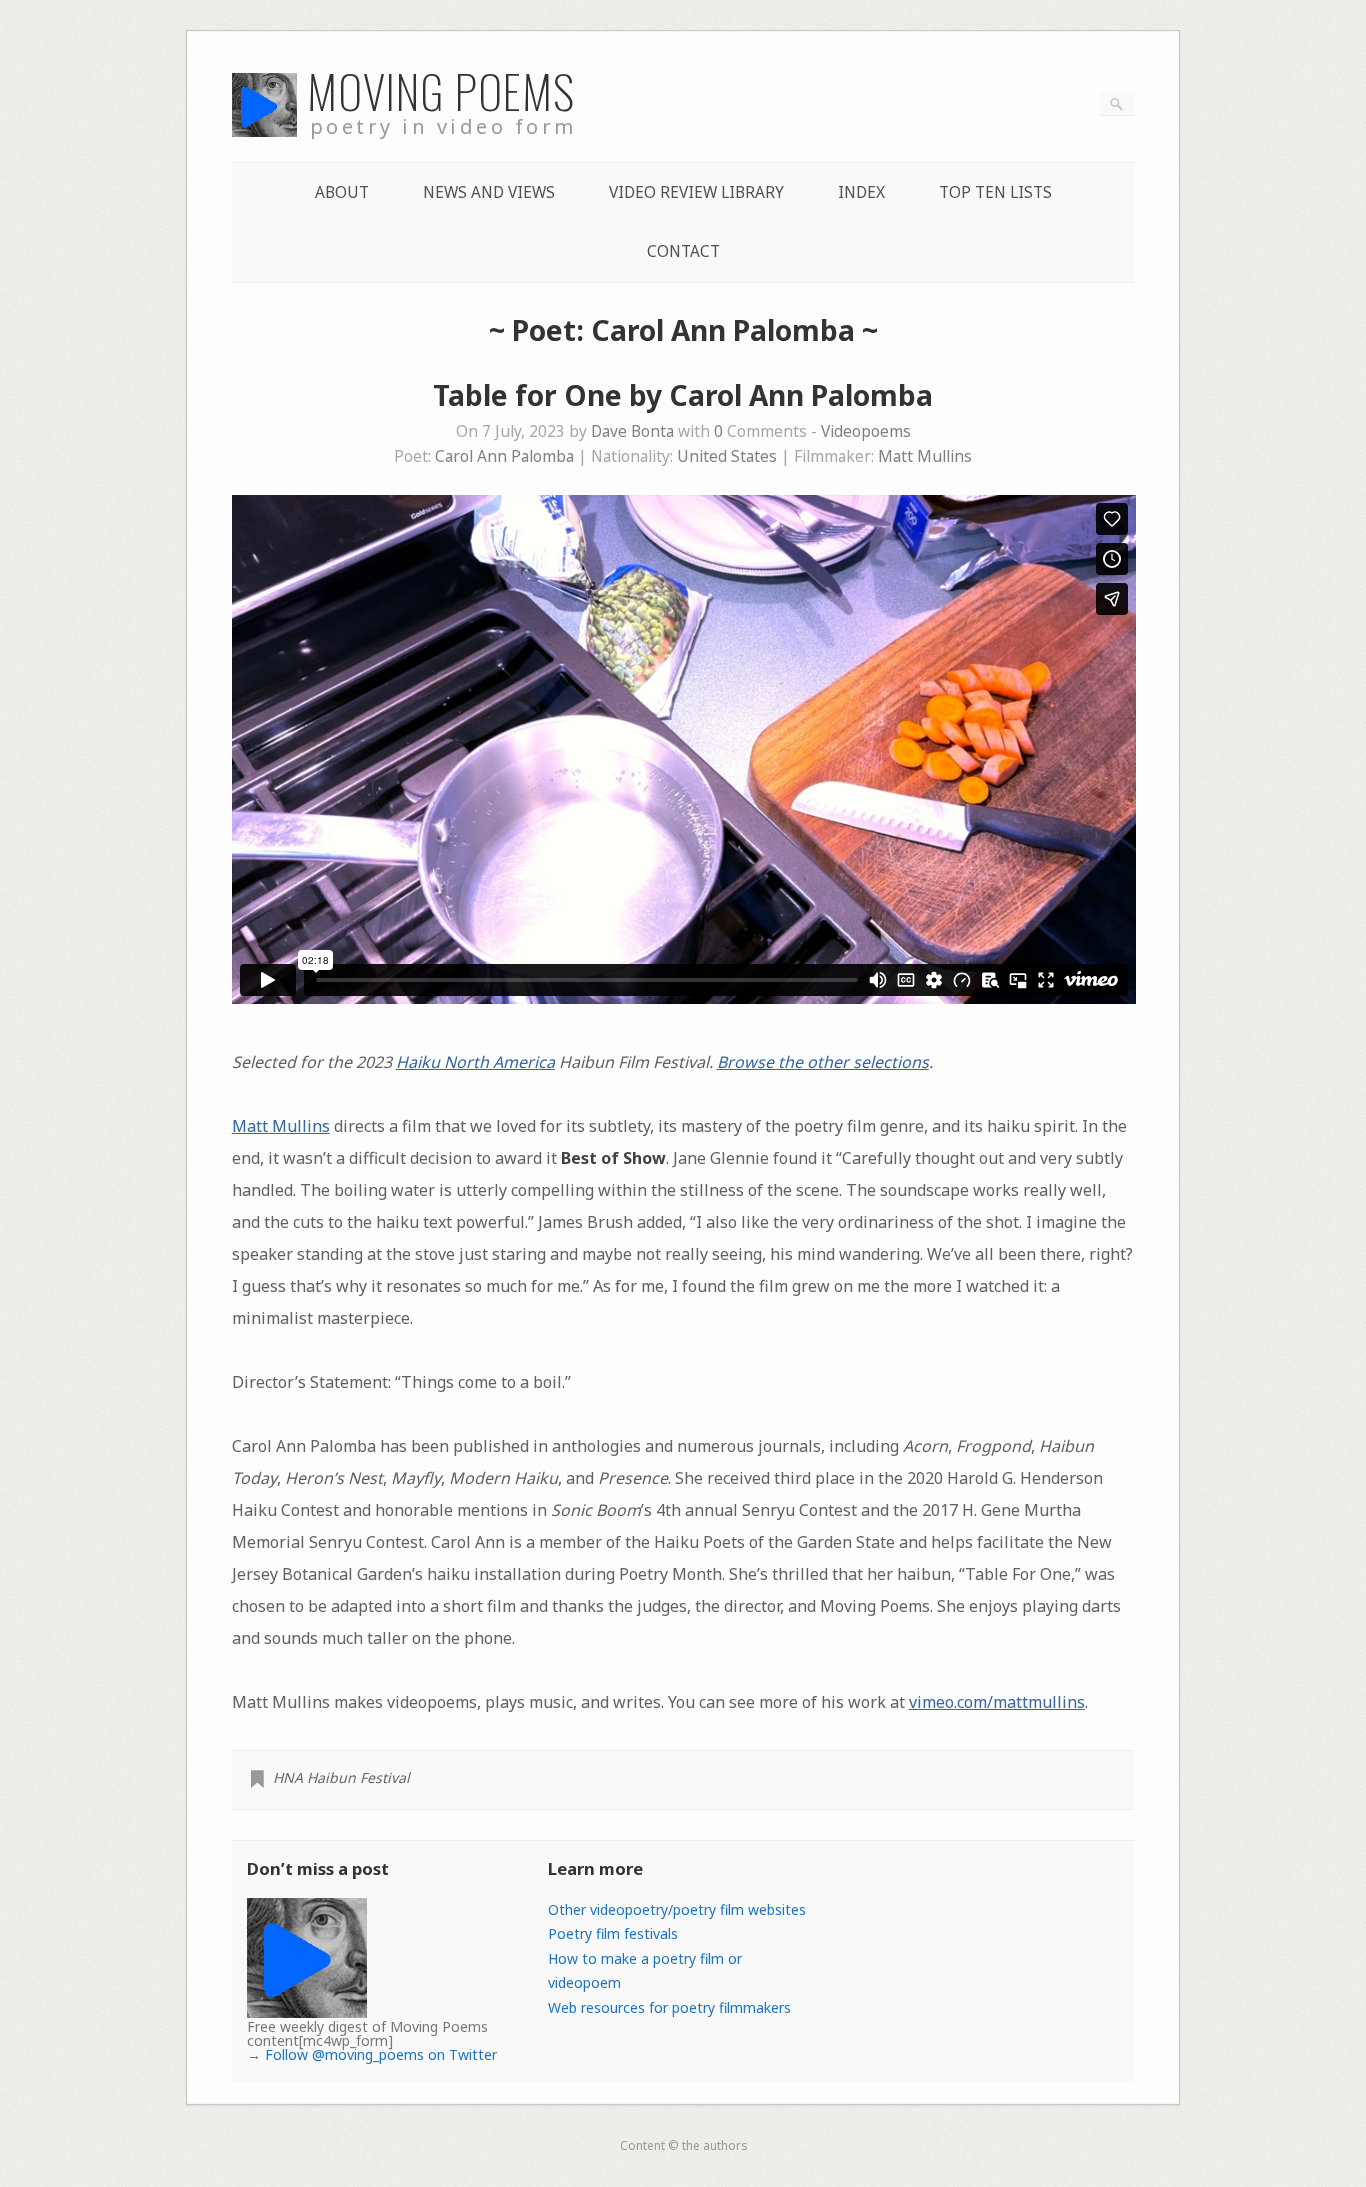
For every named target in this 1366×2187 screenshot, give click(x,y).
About (342, 192)
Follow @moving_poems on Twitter (381, 2054)
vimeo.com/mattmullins (997, 1702)
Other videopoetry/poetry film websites (677, 1909)
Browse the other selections (823, 1062)
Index (861, 192)
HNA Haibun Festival (341, 1777)
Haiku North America (475, 1062)
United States (727, 456)
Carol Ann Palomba (504, 456)
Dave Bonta (632, 431)
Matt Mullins (925, 456)
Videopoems (866, 431)
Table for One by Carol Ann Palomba (683, 395)
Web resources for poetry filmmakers (669, 2007)
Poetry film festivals (613, 1933)
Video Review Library (696, 192)
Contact (683, 251)
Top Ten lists (995, 192)
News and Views (489, 192)
